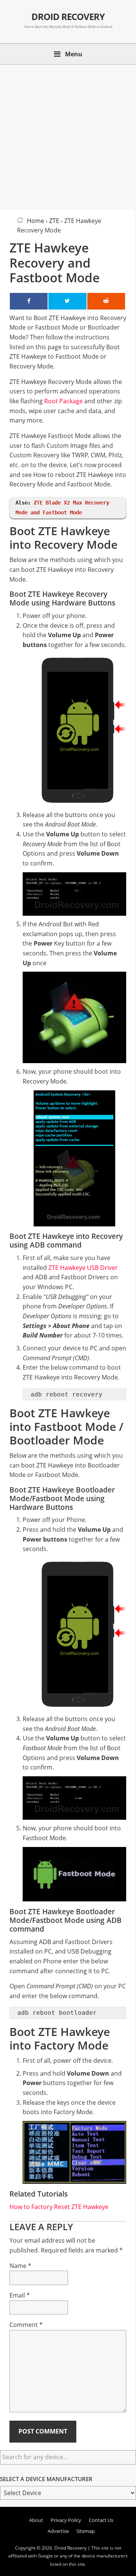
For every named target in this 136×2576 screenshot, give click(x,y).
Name (20, 2266)
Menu (74, 54)
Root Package (63, 401)
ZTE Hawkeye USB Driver (83, 1268)
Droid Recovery (68, 17)
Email (20, 2295)
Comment (26, 2325)
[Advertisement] (68, 136)
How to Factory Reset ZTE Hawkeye (59, 2207)
